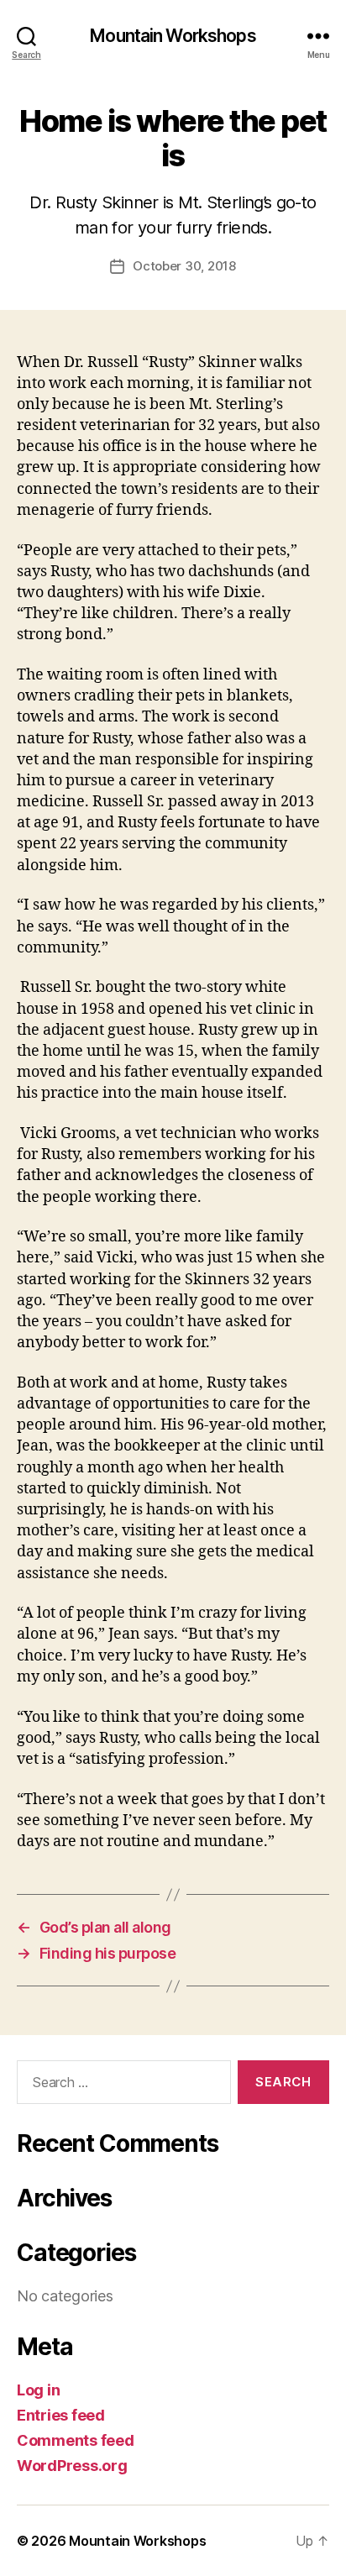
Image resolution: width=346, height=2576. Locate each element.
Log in (38, 2390)
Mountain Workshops (173, 36)
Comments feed (76, 2440)
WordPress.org (72, 2466)
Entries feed (61, 2415)
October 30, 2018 (184, 266)
